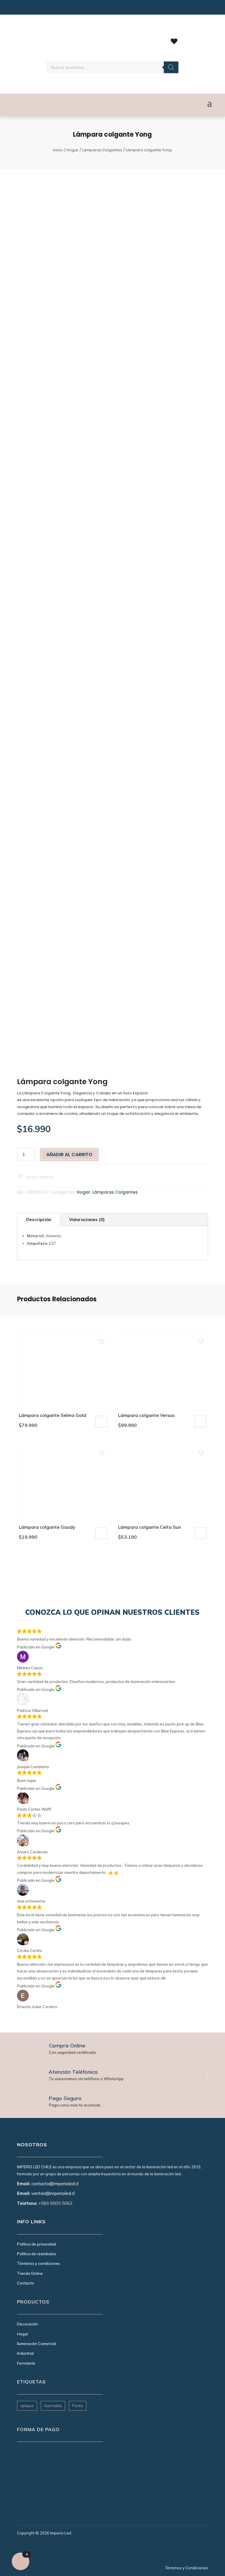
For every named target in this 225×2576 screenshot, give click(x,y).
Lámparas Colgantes (102, 150)
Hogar (73, 150)
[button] (35, 1177)
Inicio (58, 150)
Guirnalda (53, 2406)
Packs (78, 2406)
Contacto (25, 2283)
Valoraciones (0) (87, 1220)
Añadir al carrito (69, 1155)
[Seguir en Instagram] (21, 9)
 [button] (101, 1421)
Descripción (39, 1220)
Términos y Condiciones (187, 2568)
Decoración (28, 2324)
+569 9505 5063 (55, 2203)
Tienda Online (30, 2273)
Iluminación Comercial (37, 2344)
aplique (27, 2406)
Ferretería (26, 2363)
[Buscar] (171, 67)
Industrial (25, 2353)
